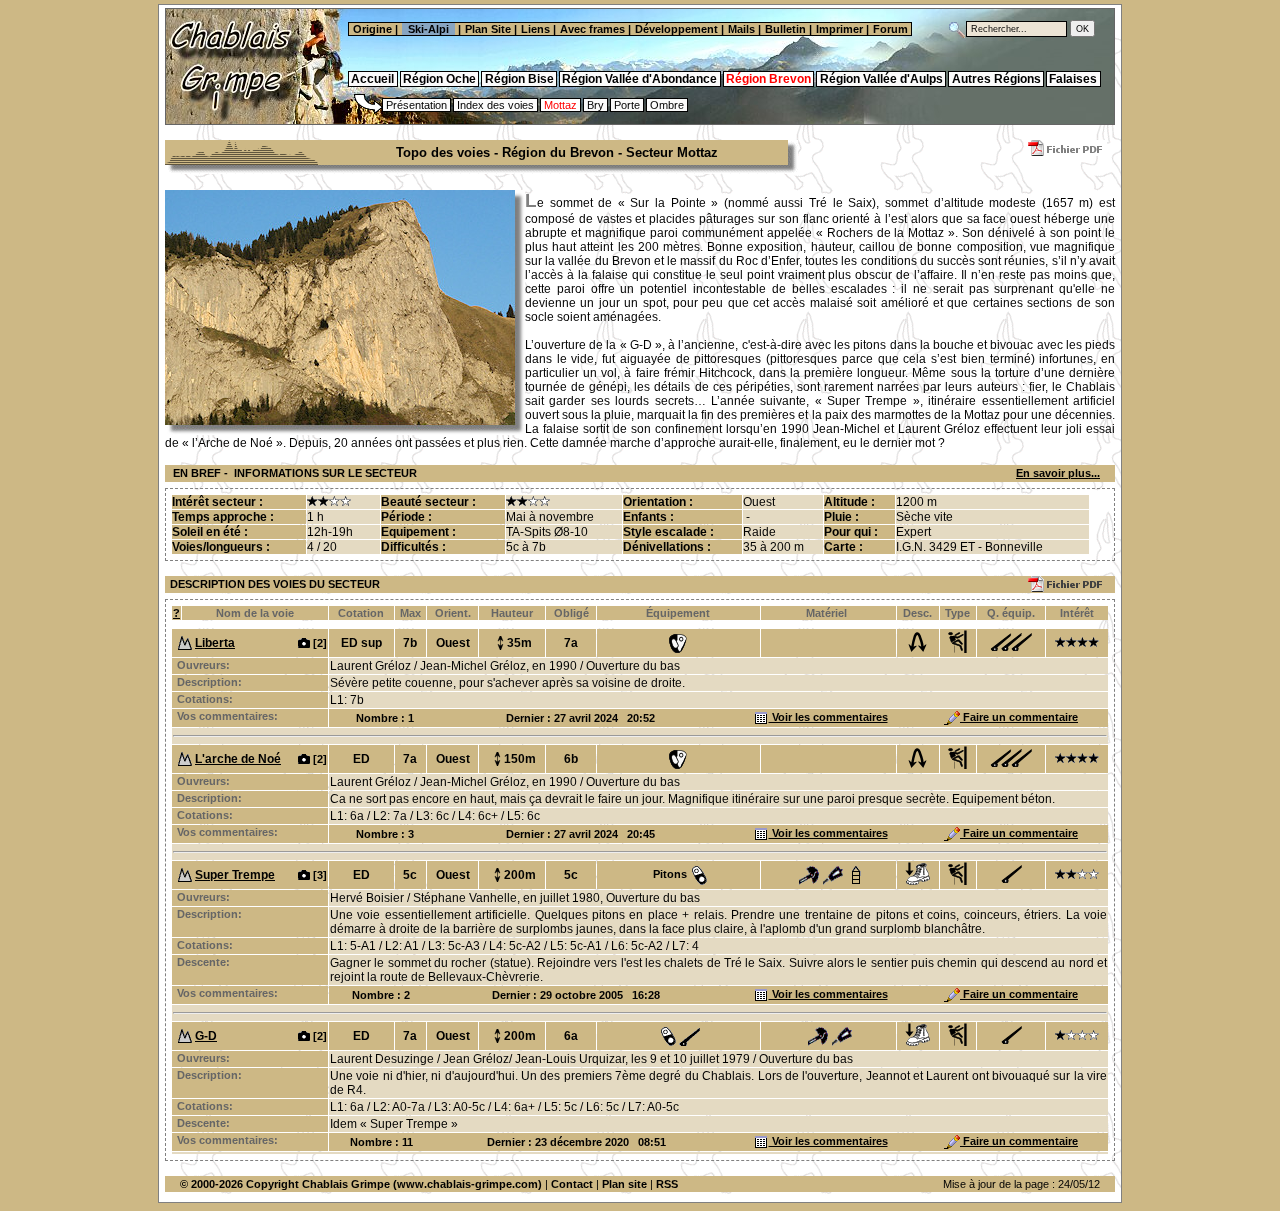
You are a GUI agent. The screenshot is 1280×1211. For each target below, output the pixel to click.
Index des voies (495, 105)
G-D (206, 1036)
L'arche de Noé (238, 759)
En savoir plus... (1058, 473)
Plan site (624, 1184)
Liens (535, 29)
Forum (892, 29)
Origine (371, 29)
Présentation (416, 105)
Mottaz (560, 105)
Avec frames (592, 29)
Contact (572, 1184)
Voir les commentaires (828, 717)
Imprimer (839, 29)
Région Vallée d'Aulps (881, 79)
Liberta (215, 643)
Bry (595, 105)
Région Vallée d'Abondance (639, 79)
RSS (667, 1184)
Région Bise (519, 79)
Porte (627, 105)
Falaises (1073, 79)
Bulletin (785, 29)
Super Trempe (235, 875)
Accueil (372, 79)
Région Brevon (768, 79)
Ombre (667, 105)
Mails (741, 29)
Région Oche (439, 79)
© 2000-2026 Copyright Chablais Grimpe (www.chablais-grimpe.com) (361, 1184)
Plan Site (488, 29)
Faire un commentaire (1019, 717)
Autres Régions (996, 79)
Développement (676, 29)
